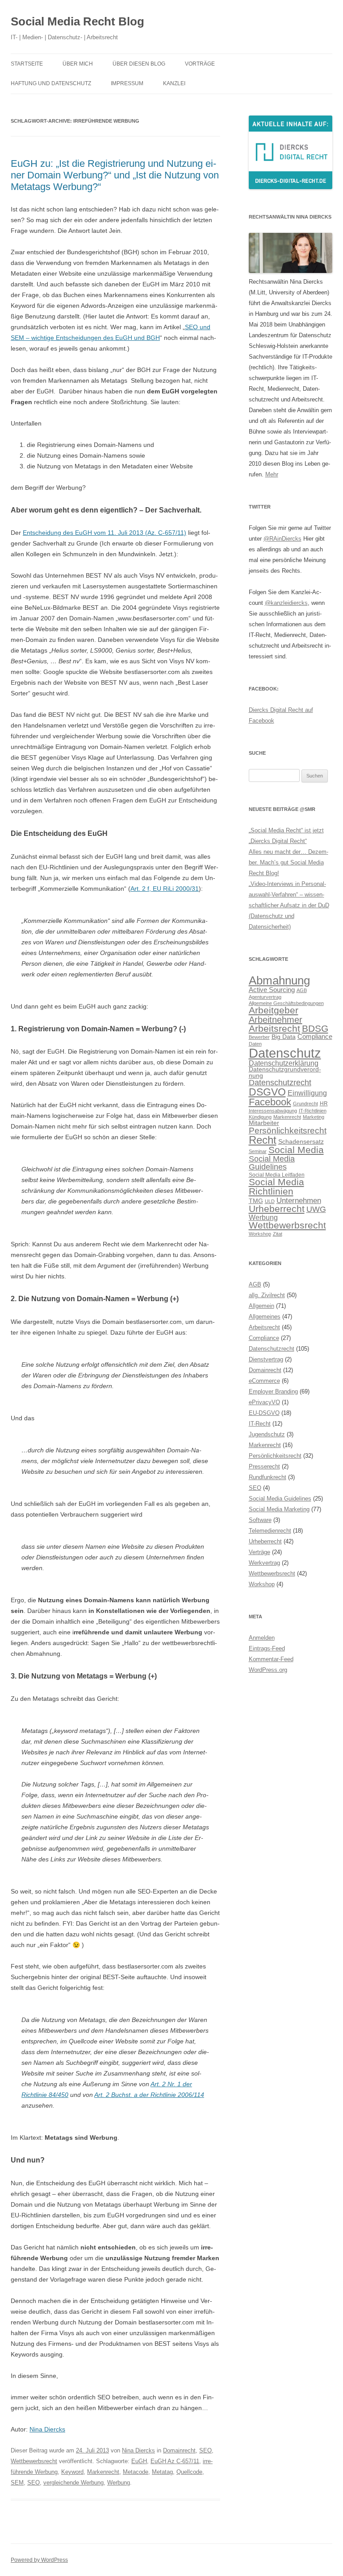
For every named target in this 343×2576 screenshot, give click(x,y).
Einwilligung (307, 1093)
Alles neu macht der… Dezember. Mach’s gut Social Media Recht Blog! (289, 862)
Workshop (260, 1234)
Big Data (284, 1037)
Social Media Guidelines (272, 1163)
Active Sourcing (272, 990)
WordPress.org (268, 1670)
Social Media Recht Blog (77, 21)
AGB (302, 990)
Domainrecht (179, 2450)
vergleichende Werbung (73, 2483)
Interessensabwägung (273, 1111)
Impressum (127, 83)
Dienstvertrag (266, 1359)
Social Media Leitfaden (277, 1175)
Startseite (27, 64)
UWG (316, 1209)
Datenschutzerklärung (284, 1063)
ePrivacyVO (264, 1402)
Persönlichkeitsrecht (288, 1131)
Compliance (315, 1036)
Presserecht (264, 1466)
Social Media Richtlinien (276, 1187)
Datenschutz (285, 1053)
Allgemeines (265, 1317)
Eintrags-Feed (267, 1648)
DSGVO (267, 1092)
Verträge (259, 1552)
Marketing (314, 1117)
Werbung (119, 2483)
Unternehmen (299, 1200)
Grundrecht (305, 1104)
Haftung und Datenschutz (51, 83)
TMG (256, 1201)
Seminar (258, 1151)
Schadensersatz (301, 1142)
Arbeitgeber (274, 1010)
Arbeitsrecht (274, 1028)
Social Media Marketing (279, 1509)
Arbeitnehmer (276, 1020)
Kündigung (260, 1117)
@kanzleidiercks (286, 603)
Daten (255, 1044)
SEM (17, 2483)
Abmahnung (279, 980)
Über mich (78, 64)
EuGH (139, 2461)
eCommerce (264, 1381)
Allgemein (261, 1306)
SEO (205, 2450)
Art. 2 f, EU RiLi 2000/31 (165, 889)
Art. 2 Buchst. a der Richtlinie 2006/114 (149, 2095)
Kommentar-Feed (271, 1659)
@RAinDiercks (282, 539)
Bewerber (259, 1037)
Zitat (278, 1234)
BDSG (315, 1028)
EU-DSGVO (264, 1413)
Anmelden (262, 1638)
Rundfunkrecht (268, 1477)
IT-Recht (260, 1424)
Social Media (296, 1150)
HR (324, 1104)
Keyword (72, 2472)
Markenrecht (103, 2472)
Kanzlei (174, 83)
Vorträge (200, 64)
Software (260, 1520)
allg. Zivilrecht (267, 1295)
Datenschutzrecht (280, 1082)
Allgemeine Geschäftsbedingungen (286, 1003)
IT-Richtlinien (313, 1111)
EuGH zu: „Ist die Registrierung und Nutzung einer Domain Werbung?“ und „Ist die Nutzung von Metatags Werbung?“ (115, 175)
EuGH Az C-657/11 (175, 2461)
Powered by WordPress (39, 2560)
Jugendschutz (267, 1434)
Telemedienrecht (270, 1531)
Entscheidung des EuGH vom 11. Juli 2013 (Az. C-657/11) (105, 533)
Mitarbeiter (264, 1123)
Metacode (136, 2472)
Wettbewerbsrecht (34, 2461)
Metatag (162, 2472)
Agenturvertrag (265, 997)
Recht (263, 1140)
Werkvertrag (264, 1563)
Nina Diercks (47, 2429)
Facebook (270, 1102)
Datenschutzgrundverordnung (285, 1073)
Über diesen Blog (139, 64)
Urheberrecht (277, 1209)
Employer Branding (273, 1391)
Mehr (272, 474)
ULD (270, 1201)
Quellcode (189, 2472)
